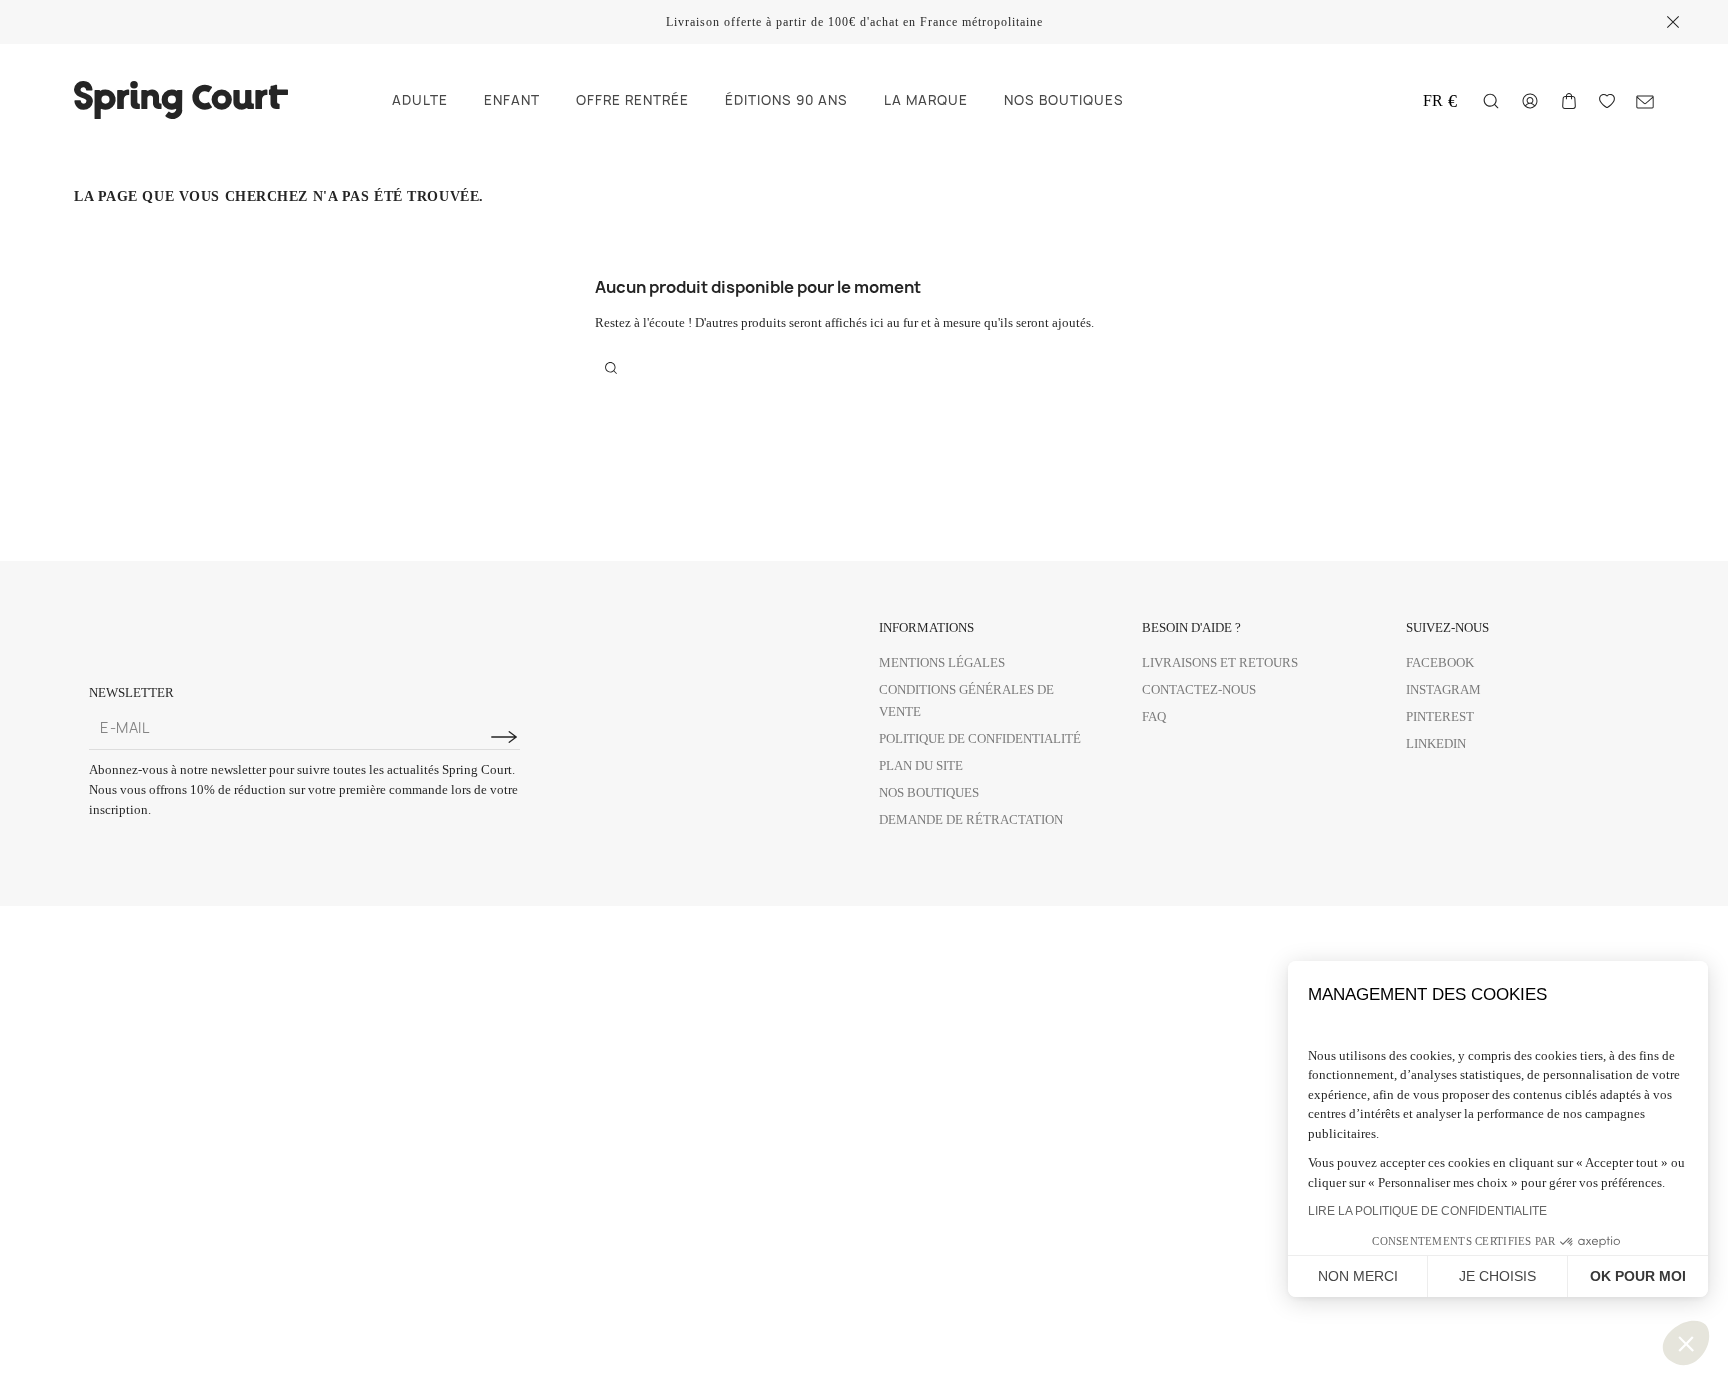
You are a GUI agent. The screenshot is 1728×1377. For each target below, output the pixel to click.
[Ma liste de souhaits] (1607, 99)
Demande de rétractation (971, 819)
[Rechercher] (1491, 101)
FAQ (1154, 716)
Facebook (1440, 662)
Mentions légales (942, 662)
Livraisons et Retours (1220, 662)
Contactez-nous (1199, 689)
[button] (1686, 1343)
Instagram (1443, 689)
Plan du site (921, 765)
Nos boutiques (929, 792)
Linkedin (1436, 743)
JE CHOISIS (1497, 1276)
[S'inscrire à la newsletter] (504, 737)
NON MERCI (1358, 1276)
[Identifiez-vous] (1530, 99)
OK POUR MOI (1638, 1276)
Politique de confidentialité (980, 738)
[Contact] (1645, 100)
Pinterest (1440, 716)
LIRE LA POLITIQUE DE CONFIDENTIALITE (1427, 1211)
